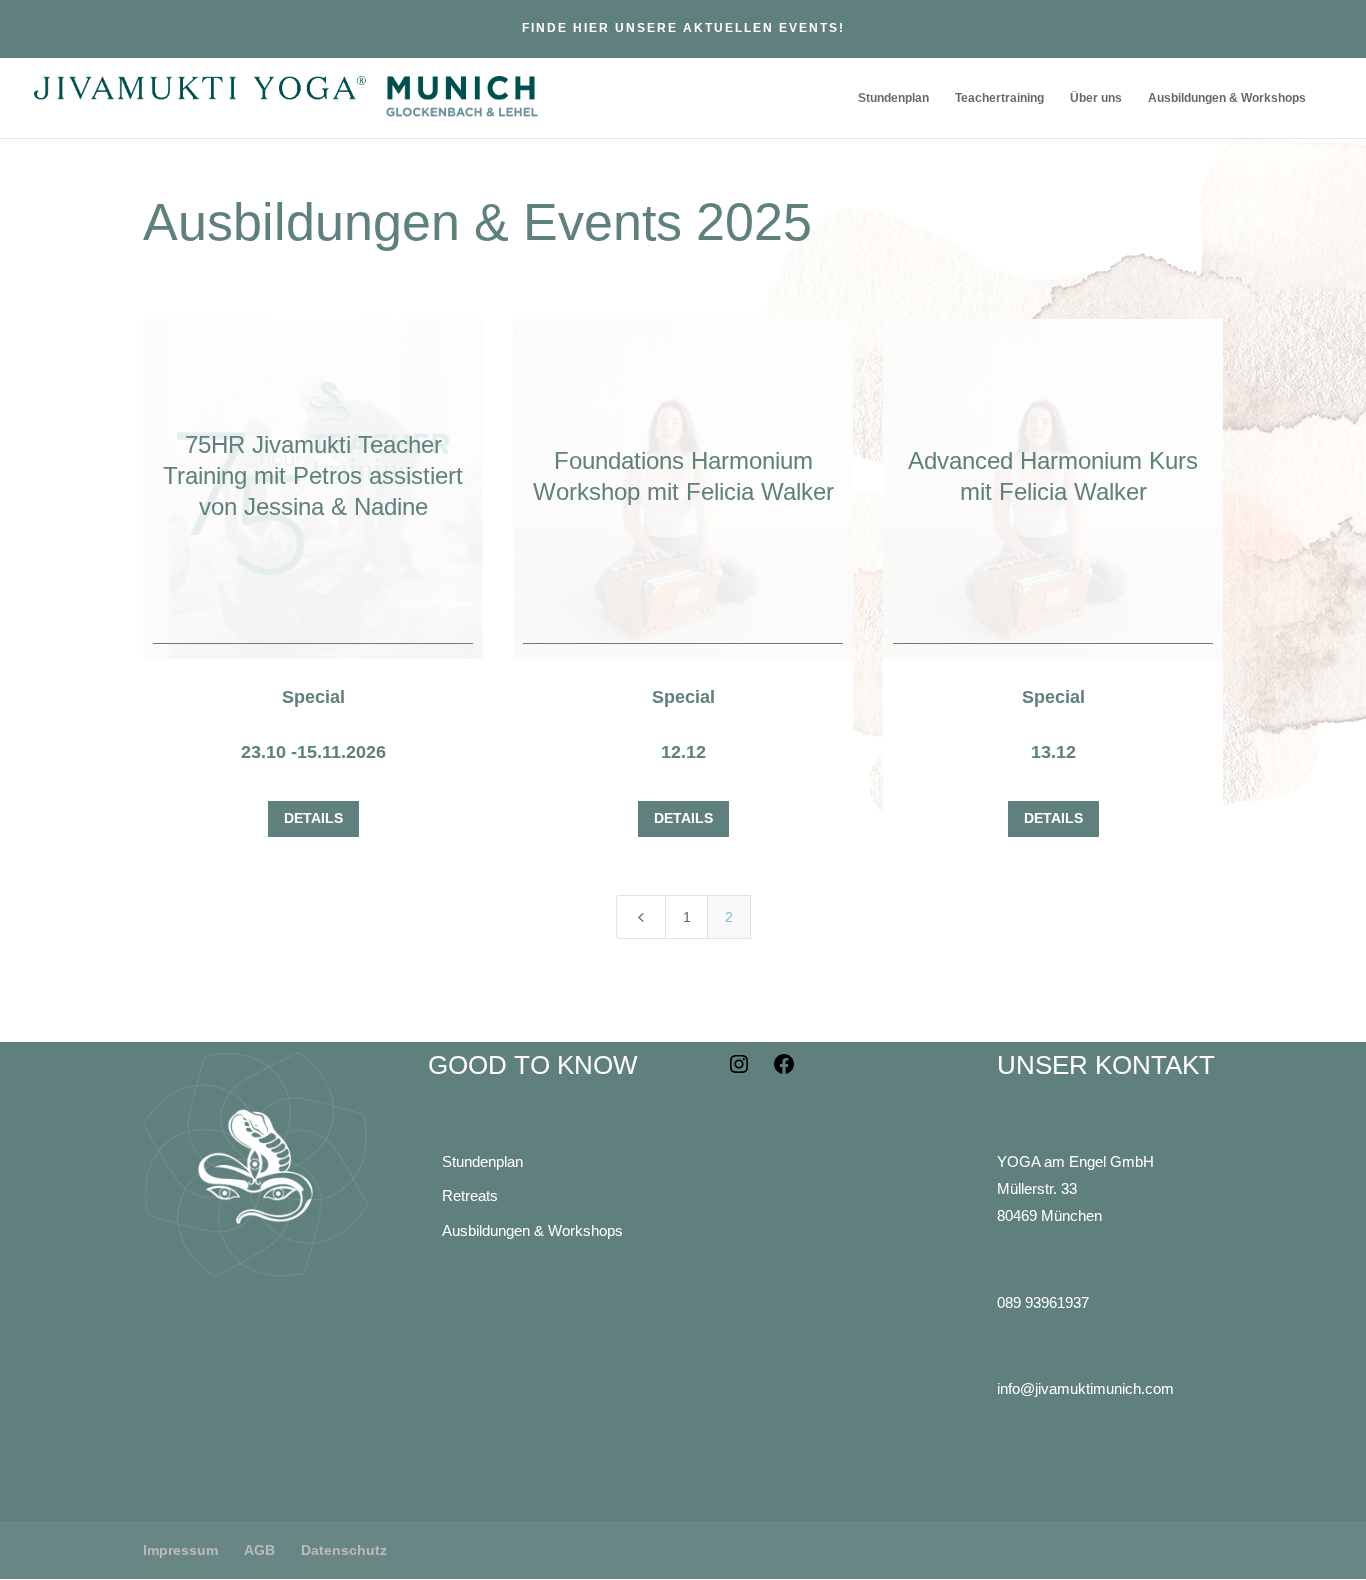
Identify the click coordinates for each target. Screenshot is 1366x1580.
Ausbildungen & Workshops (1227, 98)
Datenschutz (344, 1550)
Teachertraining (999, 98)
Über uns (1096, 98)
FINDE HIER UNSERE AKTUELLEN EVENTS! (683, 28)
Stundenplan (893, 98)
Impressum (180, 1550)
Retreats (470, 1195)
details (313, 818)
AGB (259, 1550)
